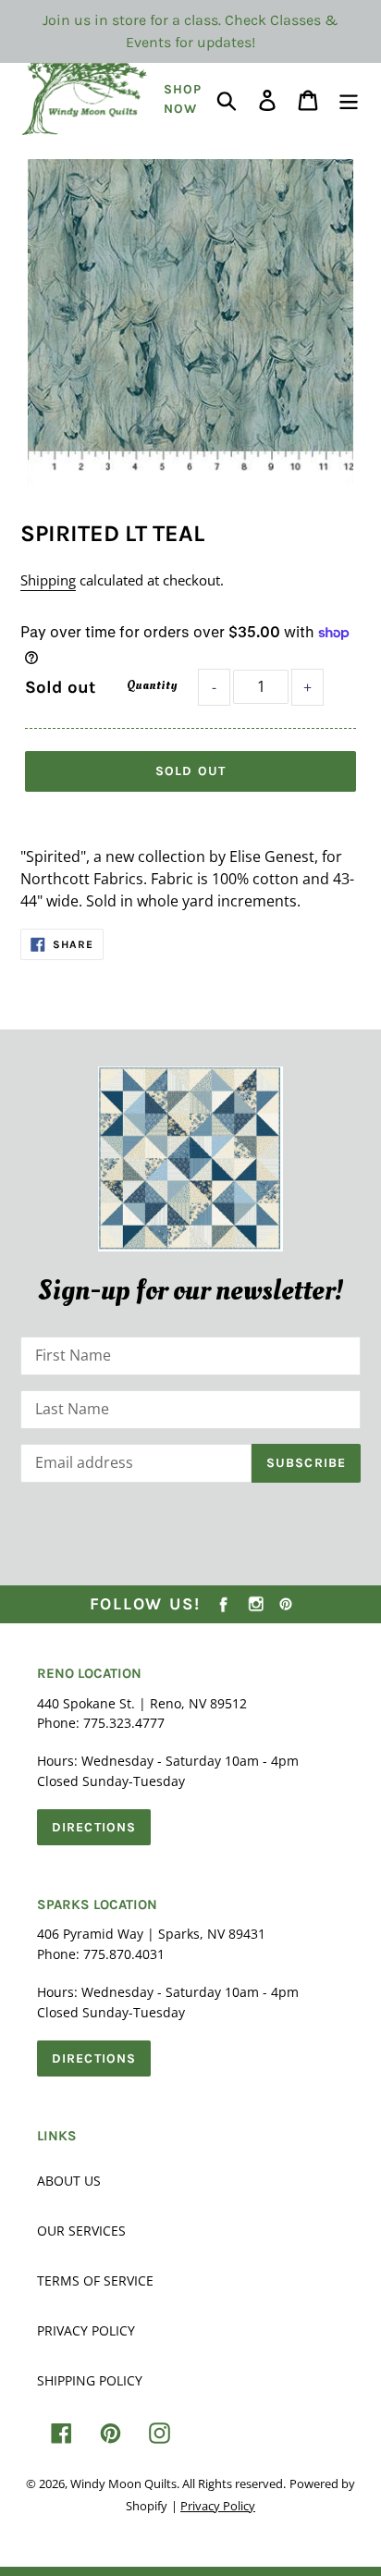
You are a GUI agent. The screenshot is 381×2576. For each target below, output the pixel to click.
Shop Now (183, 99)
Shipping (48, 580)
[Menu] (349, 99)
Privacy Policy (86, 2330)
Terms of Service (95, 2280)
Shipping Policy (90, 2380)
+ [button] (307, 687)
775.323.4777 (124, 1723)
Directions (94, 1827)
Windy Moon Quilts (123, 2484)
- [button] (214, 687)
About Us (69, 2181)
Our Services (81, 2231)
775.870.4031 (124, 1954)
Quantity (152, 685)
